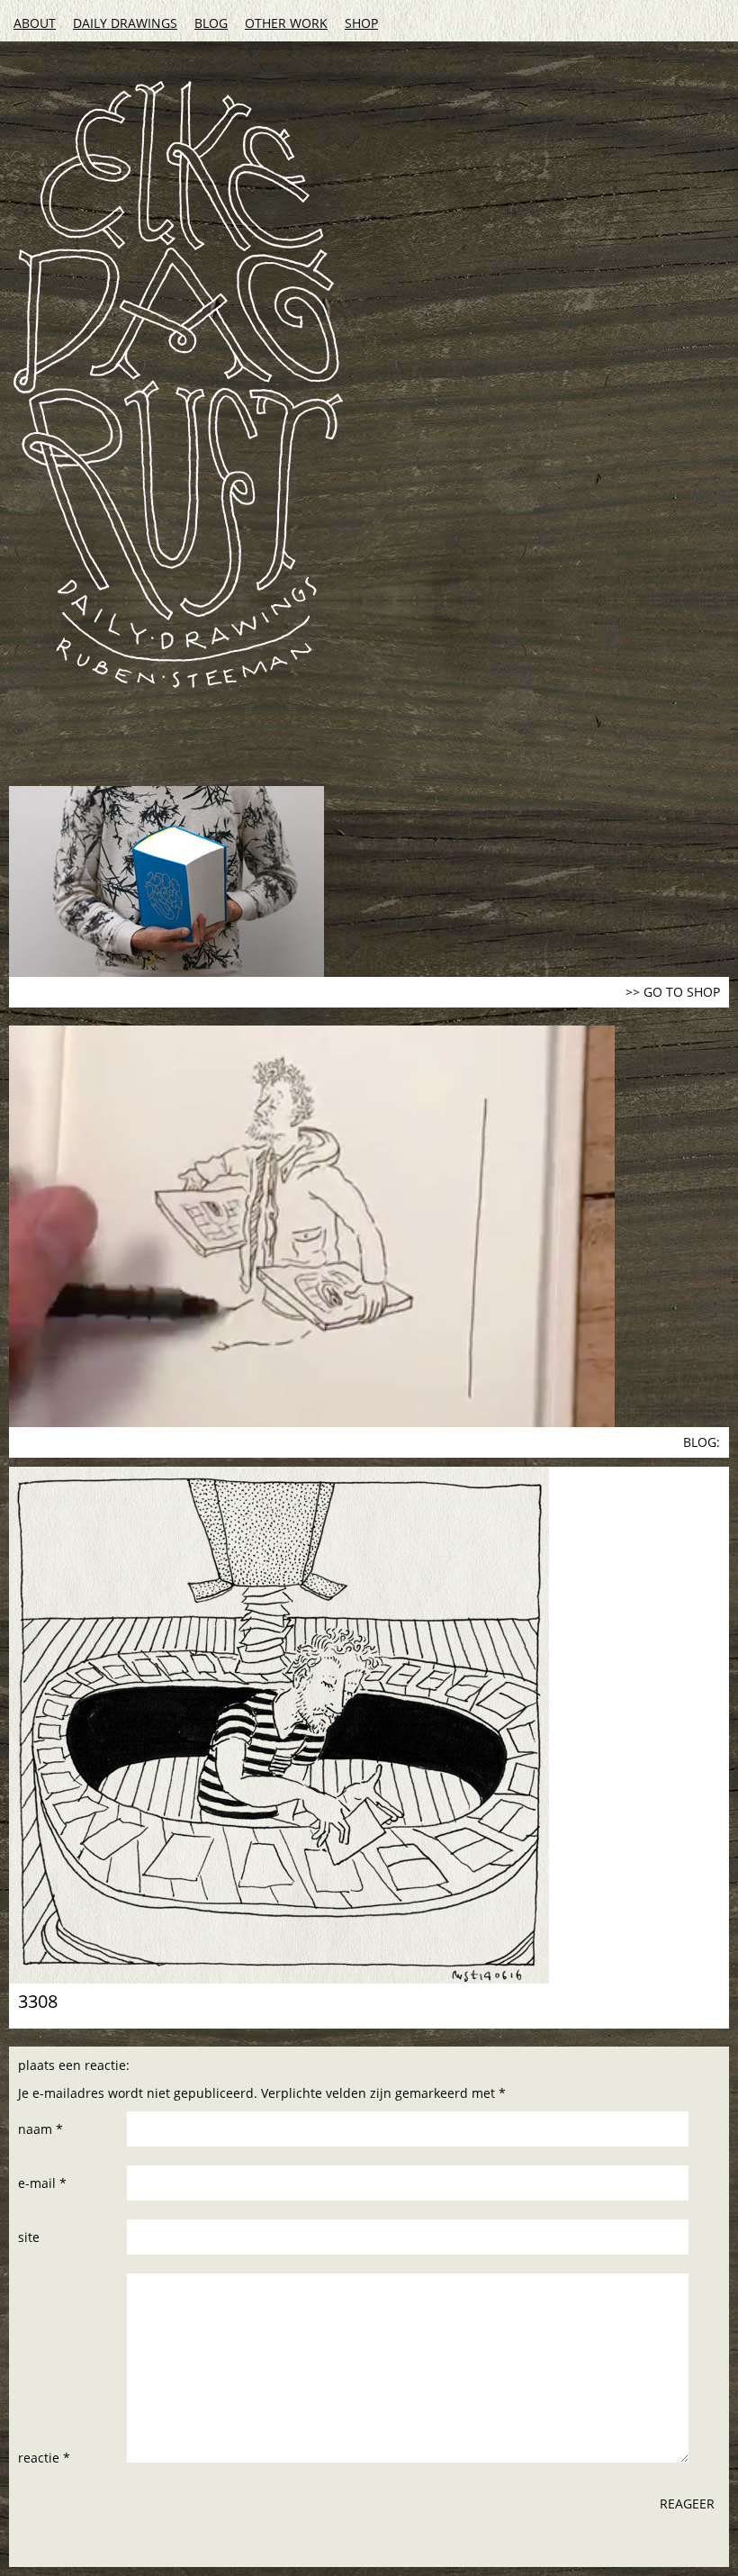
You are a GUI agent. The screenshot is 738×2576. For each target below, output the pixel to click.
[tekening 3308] (369, 1725)
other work (286, 23)
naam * (40, 2129)
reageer (687, 2504)
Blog (211, 23)
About (35, 23)
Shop (361, 23)
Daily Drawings (125, 23)
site (29, 2237)
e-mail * (42, 2183)
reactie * (44, 2458)
